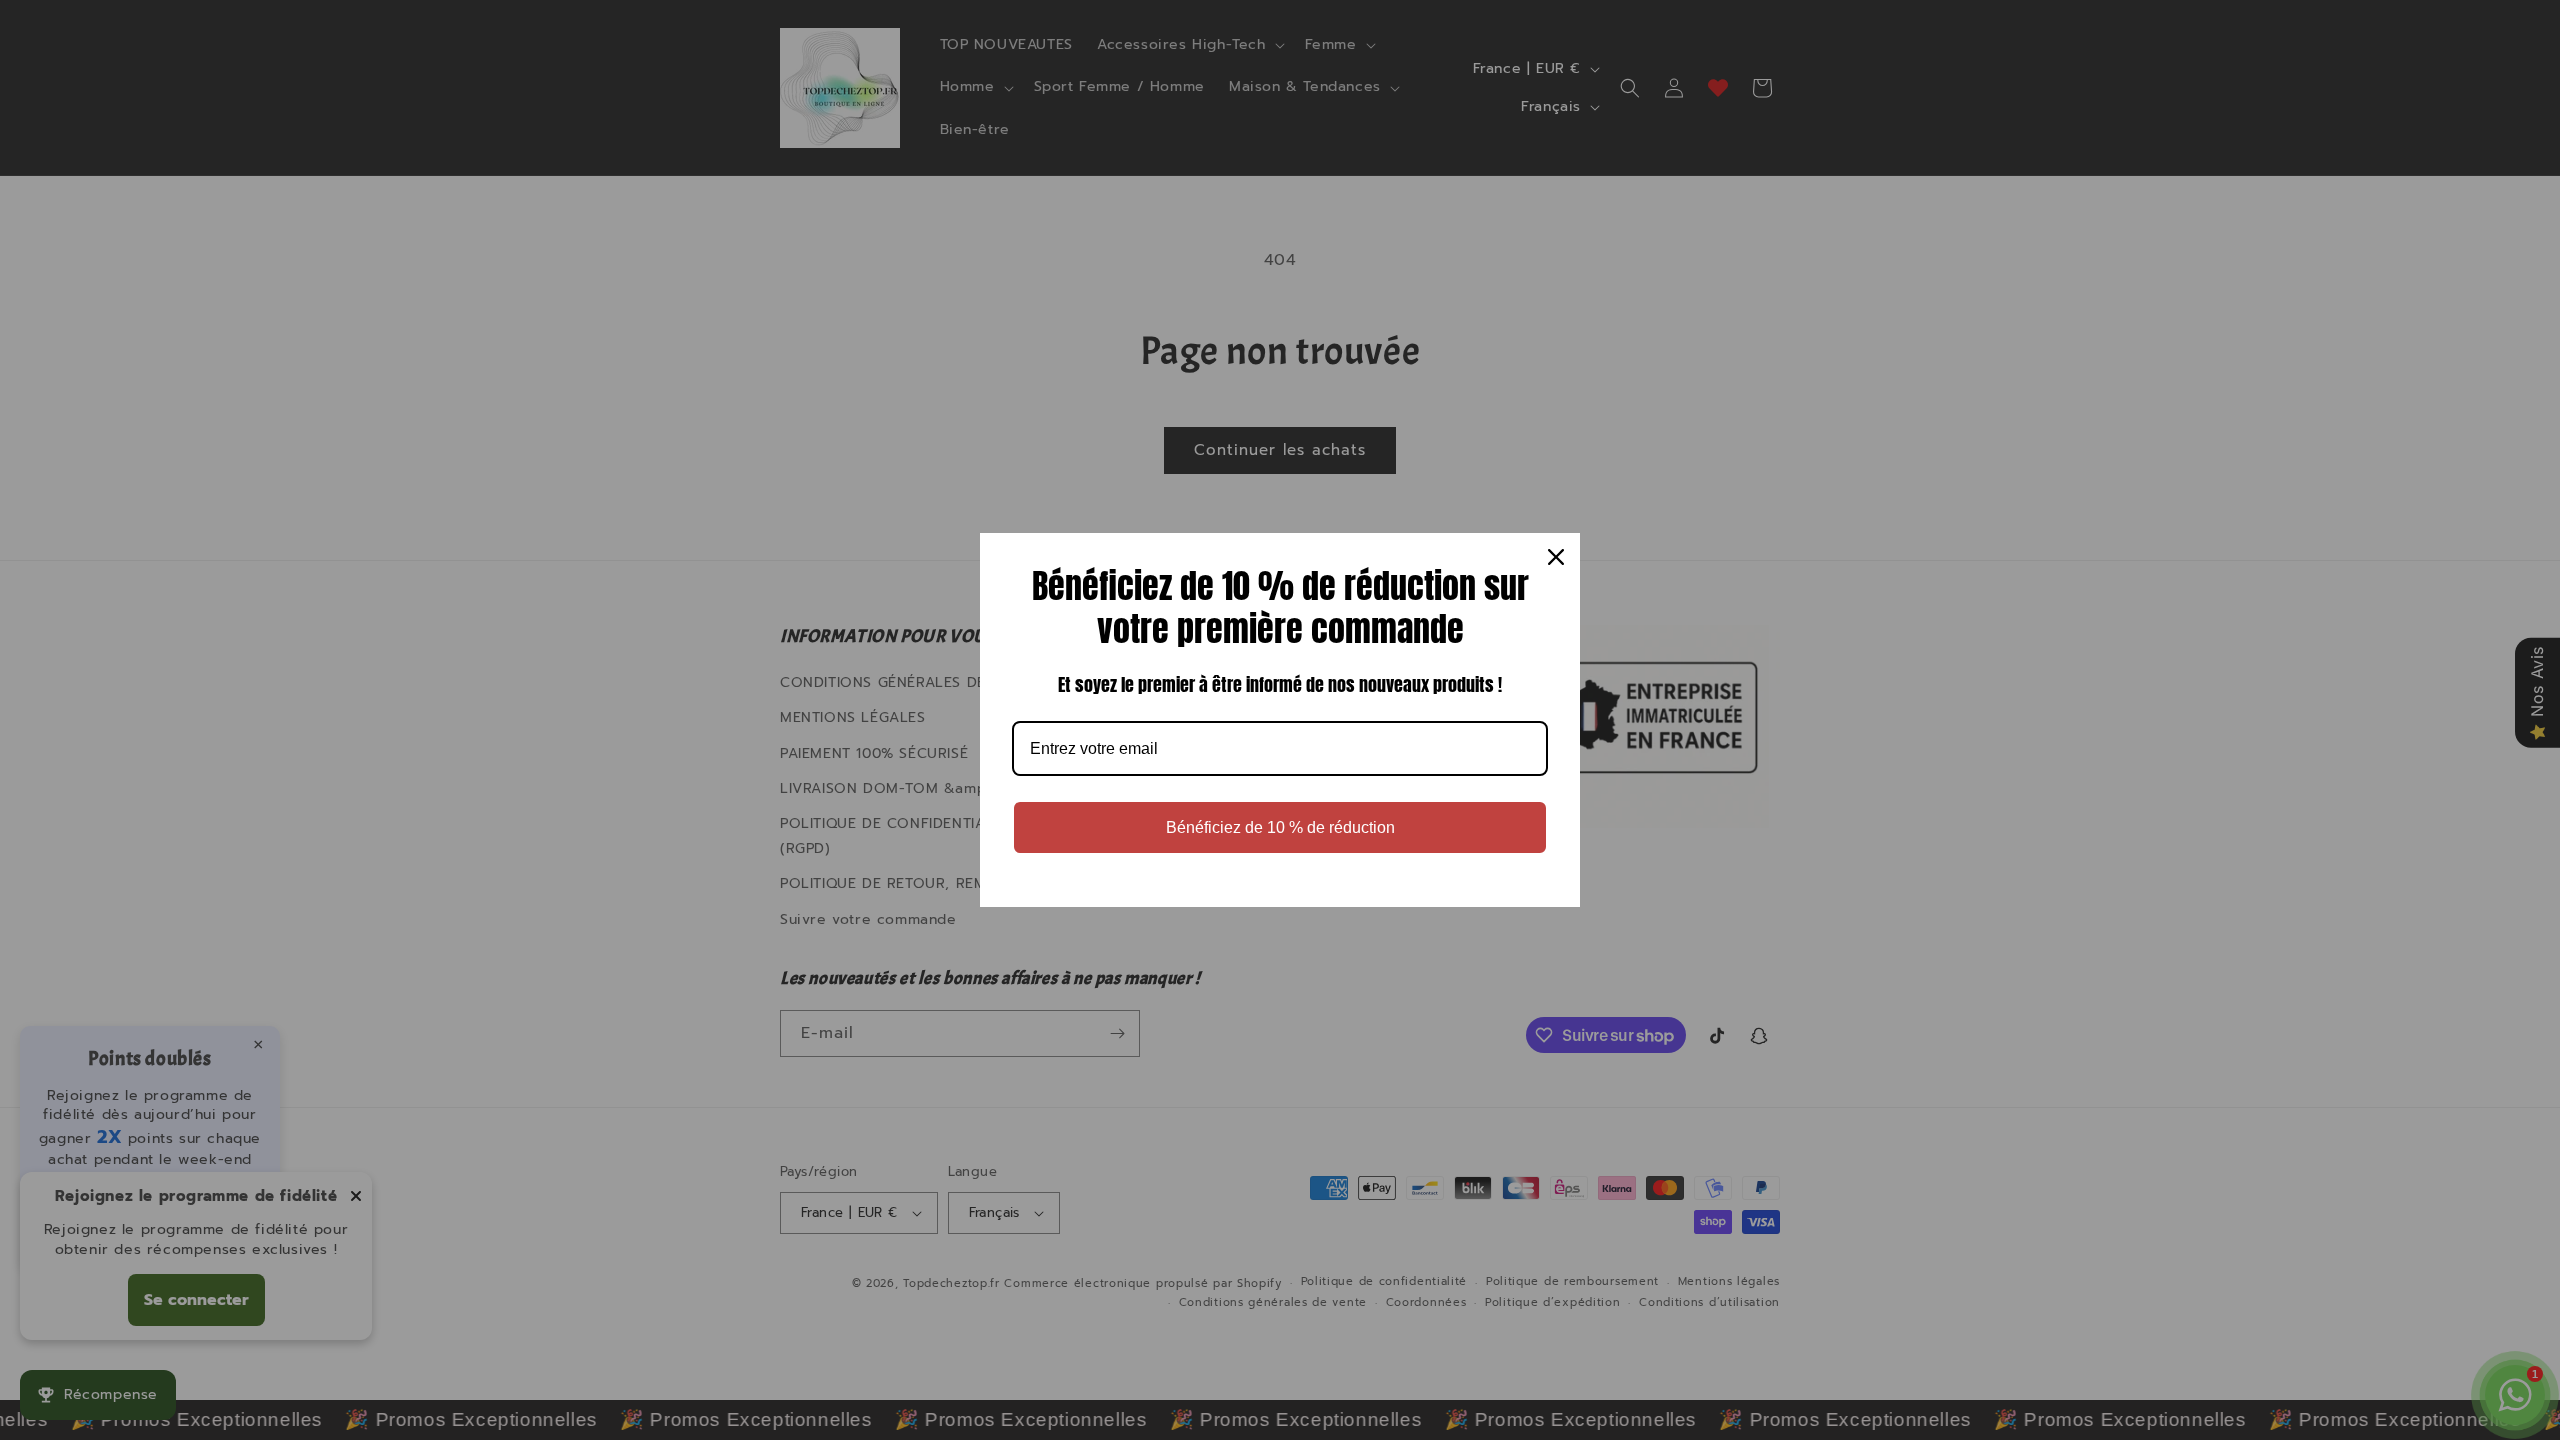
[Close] (1556, 557)
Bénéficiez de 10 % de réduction (1280, 827)
